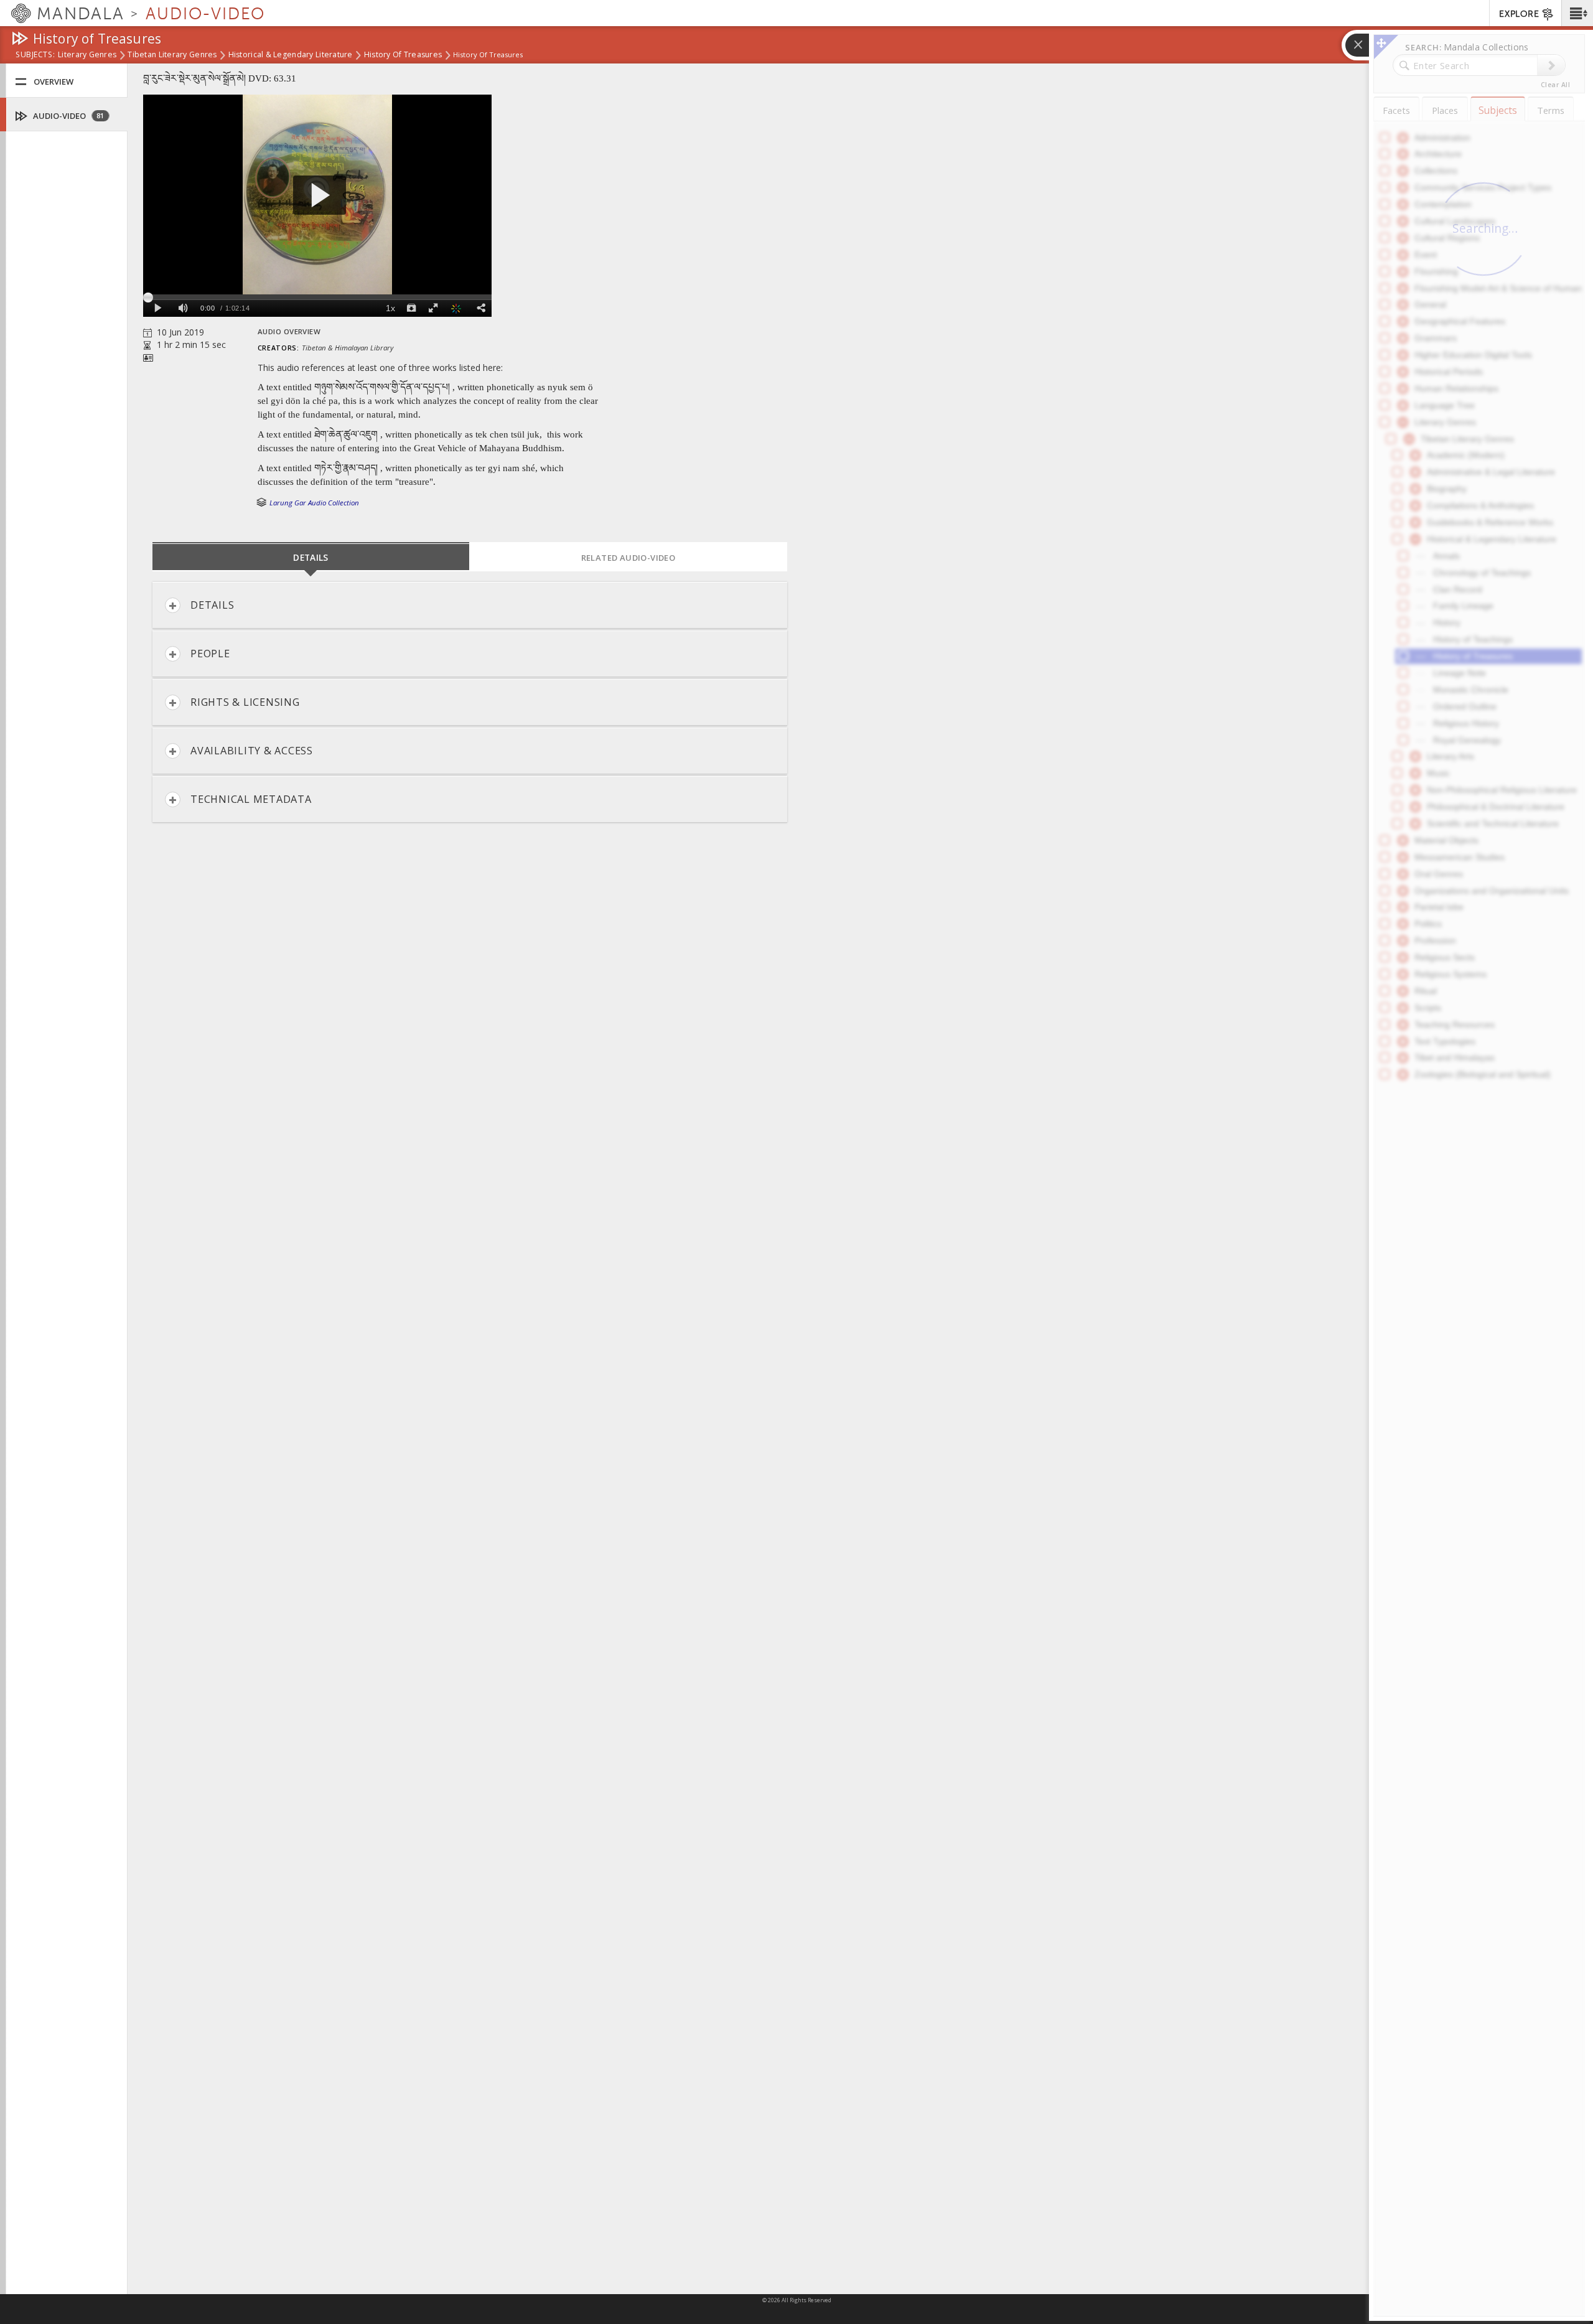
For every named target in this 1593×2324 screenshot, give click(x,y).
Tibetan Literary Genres (172, 55)
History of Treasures (403, 55)
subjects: (35, 55)
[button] (1577, 13)
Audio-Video (68, 116)
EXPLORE (1519, 14)
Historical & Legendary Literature (291, 55)
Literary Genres (87, 55)
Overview (54, 82)
